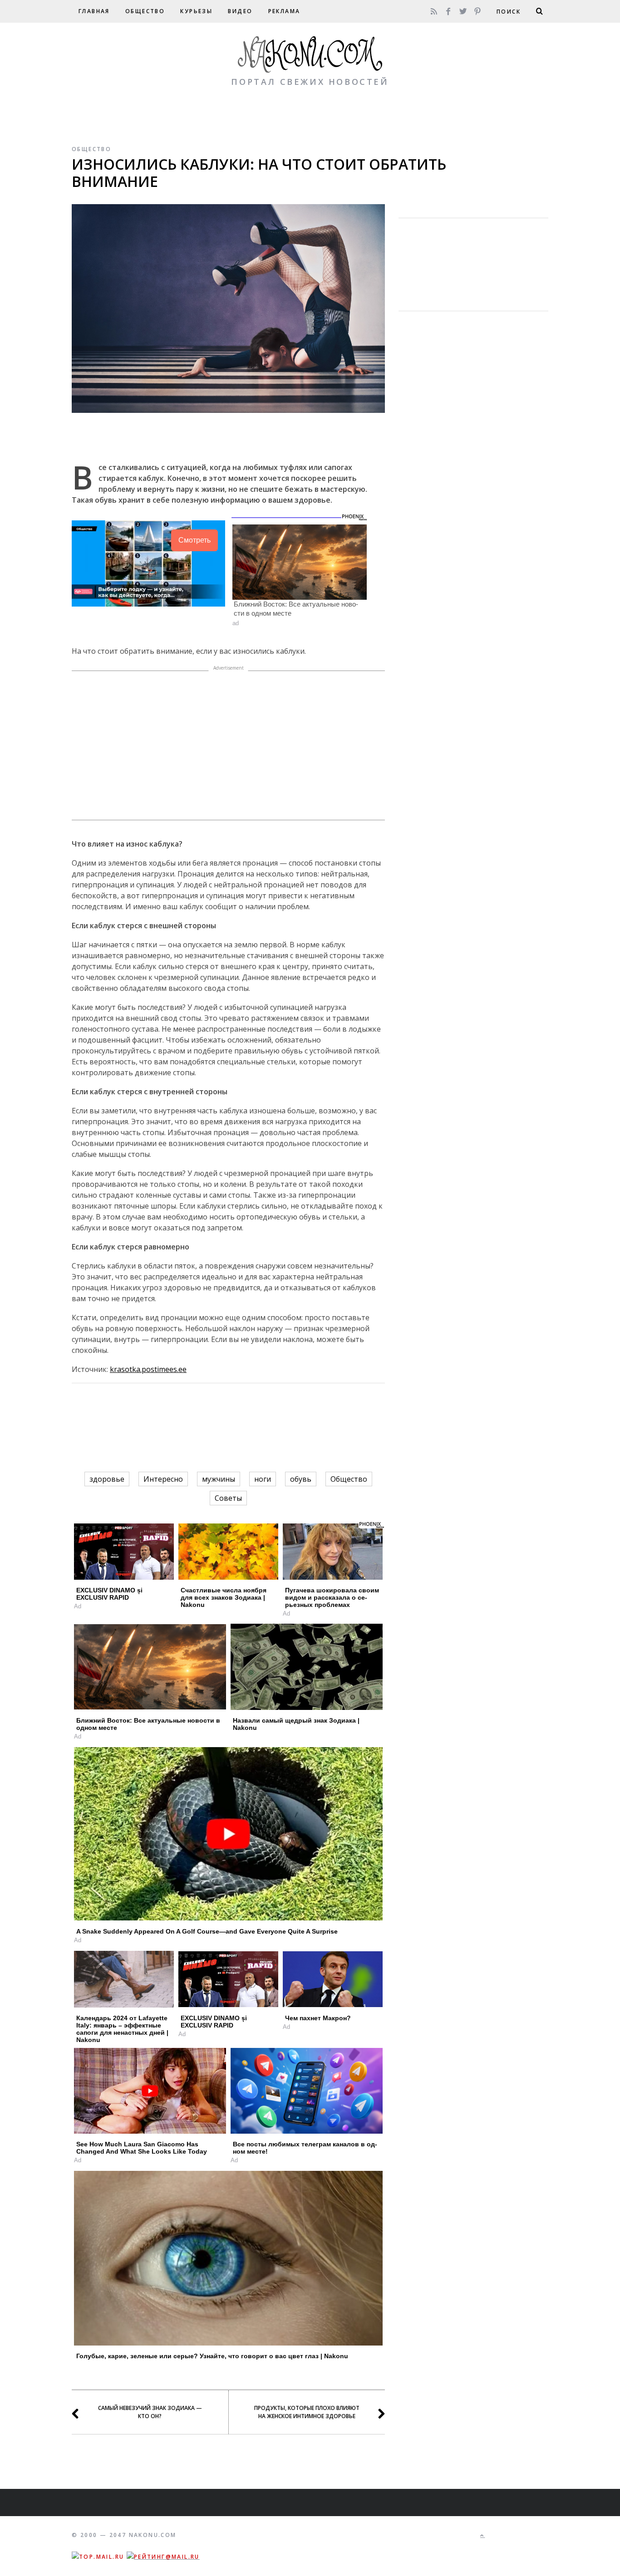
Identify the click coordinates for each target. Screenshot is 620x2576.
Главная (94, 11)
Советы (228, 1498)
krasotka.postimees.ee (148, 1369)
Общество (145, 11)
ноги (263, 1479)
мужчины (219, 1479)
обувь (301, 1479)
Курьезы (196, 11)
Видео (240, 11)
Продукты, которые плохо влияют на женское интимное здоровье (307, 2412)
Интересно (163, 1479)
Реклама (284, 11)
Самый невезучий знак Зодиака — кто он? (150, 2412)
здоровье (107, 1479)
